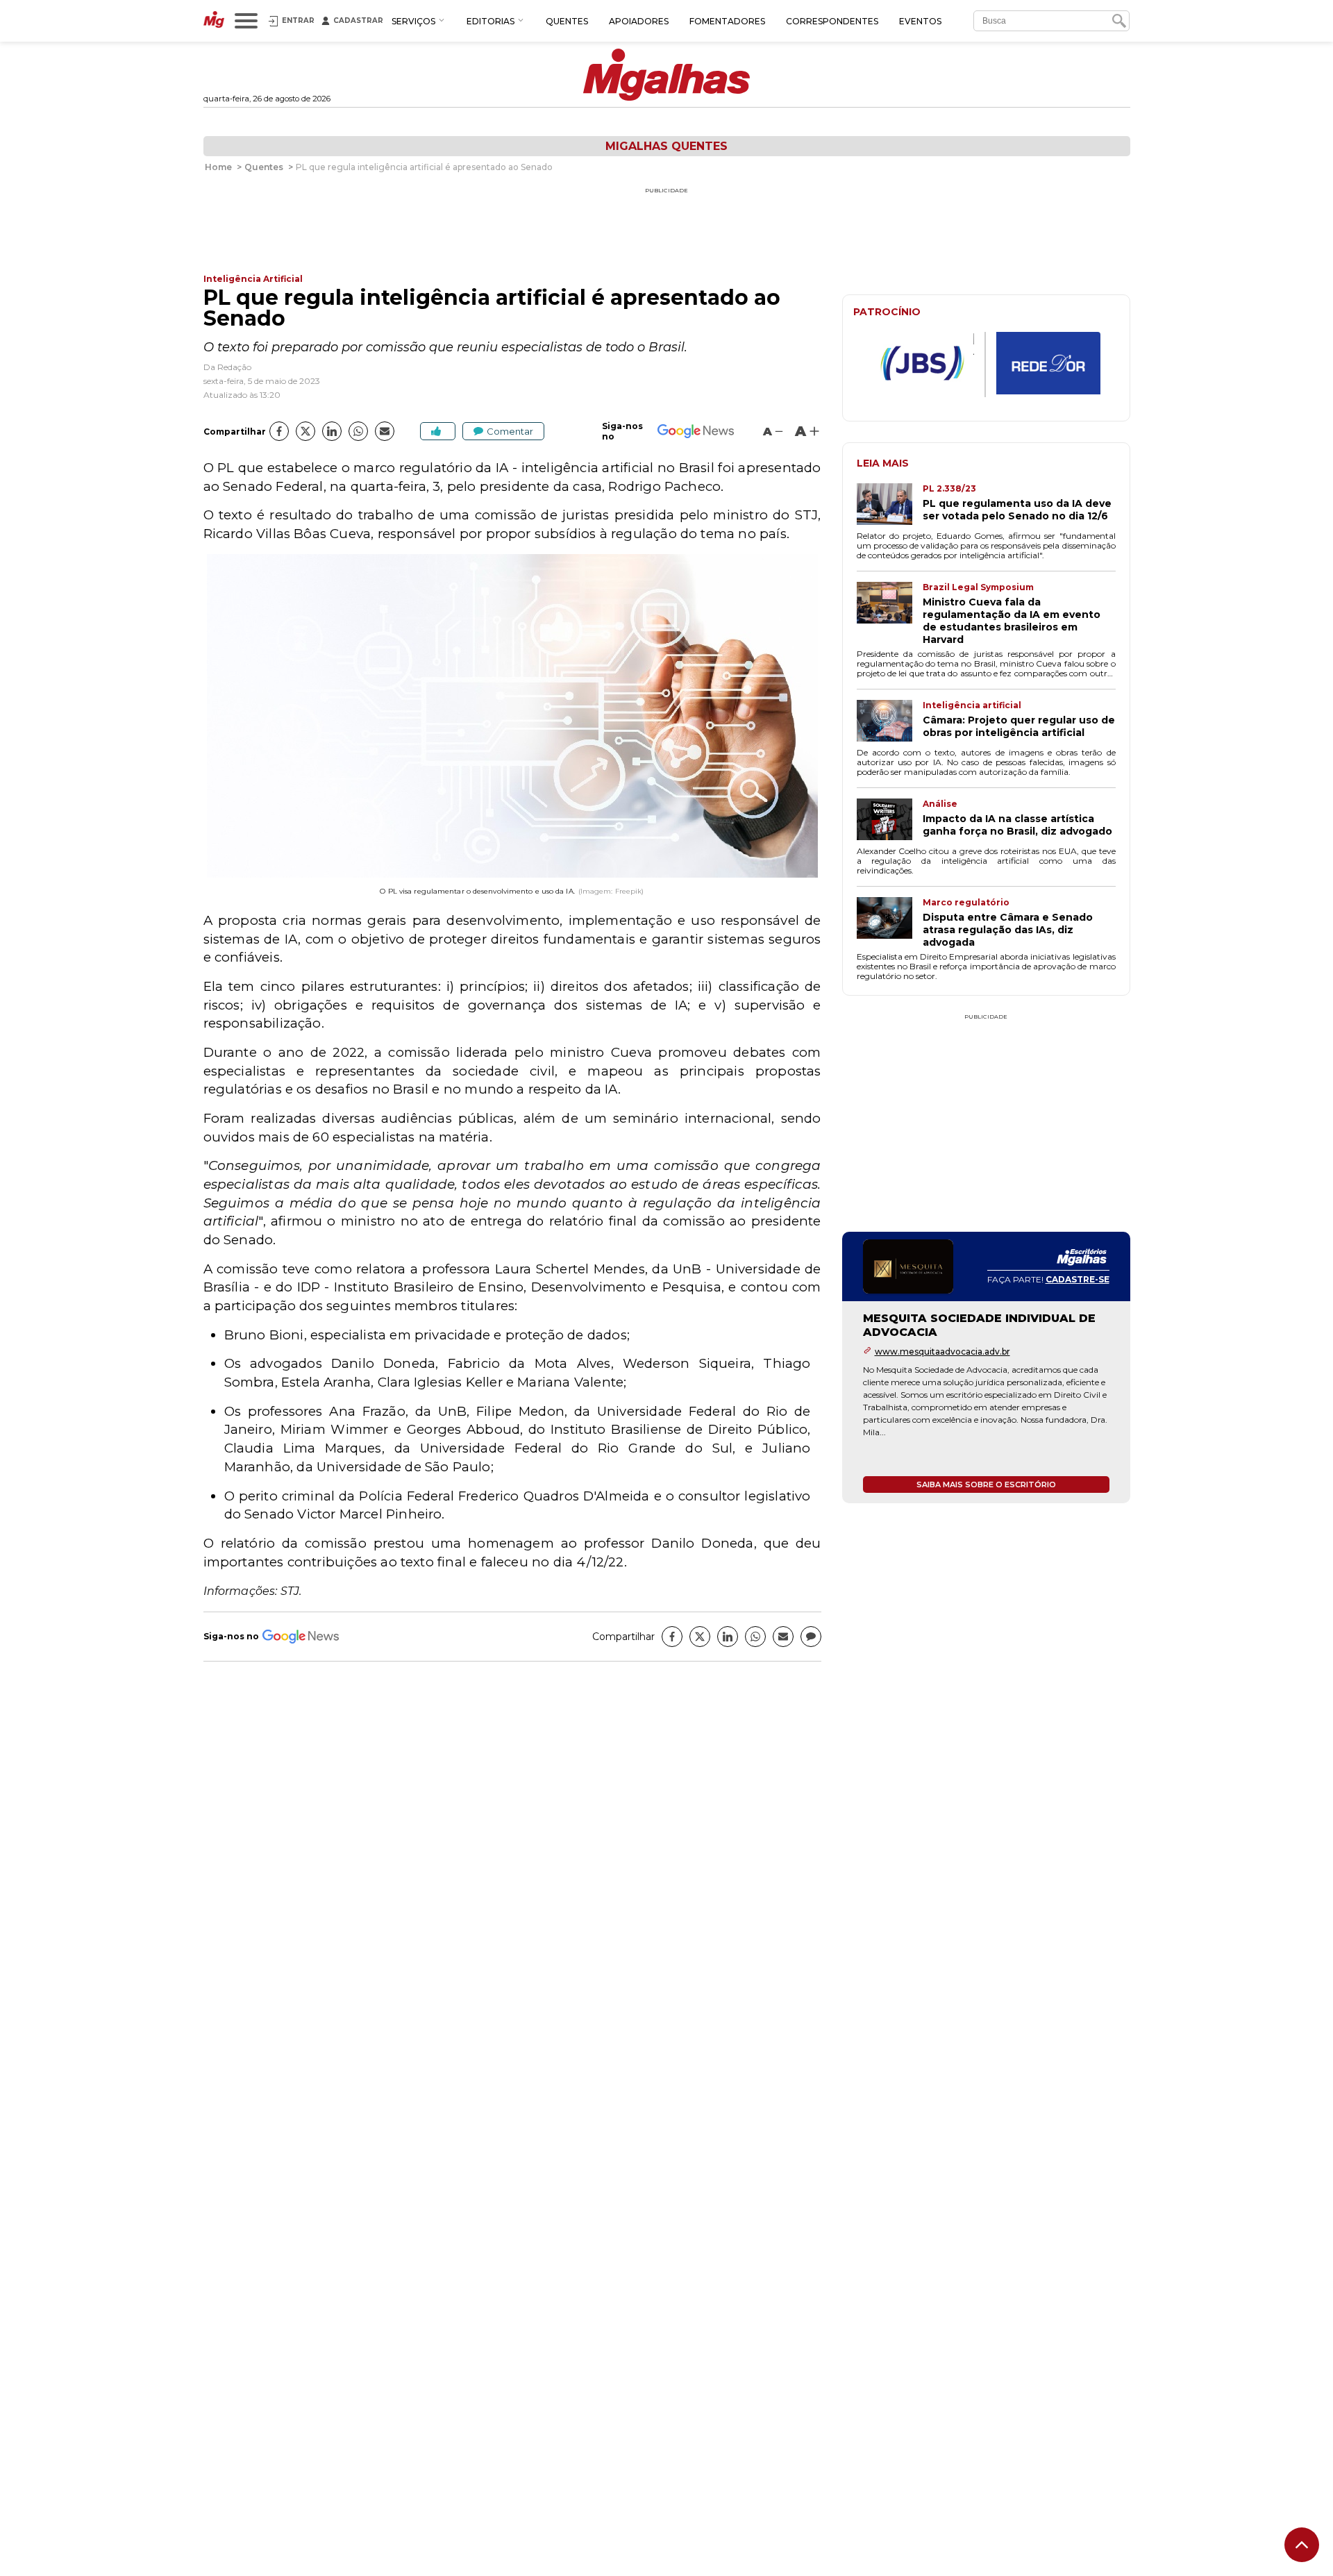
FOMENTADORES (727, 21)
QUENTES (567, 21)
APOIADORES (639, 21)
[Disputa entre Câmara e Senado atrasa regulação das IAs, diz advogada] (890, 923)
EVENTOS (920, 21)
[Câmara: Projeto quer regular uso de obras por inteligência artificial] (890, 722)
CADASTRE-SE (1078, 1279)
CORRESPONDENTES (832, 21)
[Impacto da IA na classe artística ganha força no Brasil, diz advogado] (890, 821)
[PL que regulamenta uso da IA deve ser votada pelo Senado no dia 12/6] (890, 505)
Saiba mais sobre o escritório (986, 1484)
